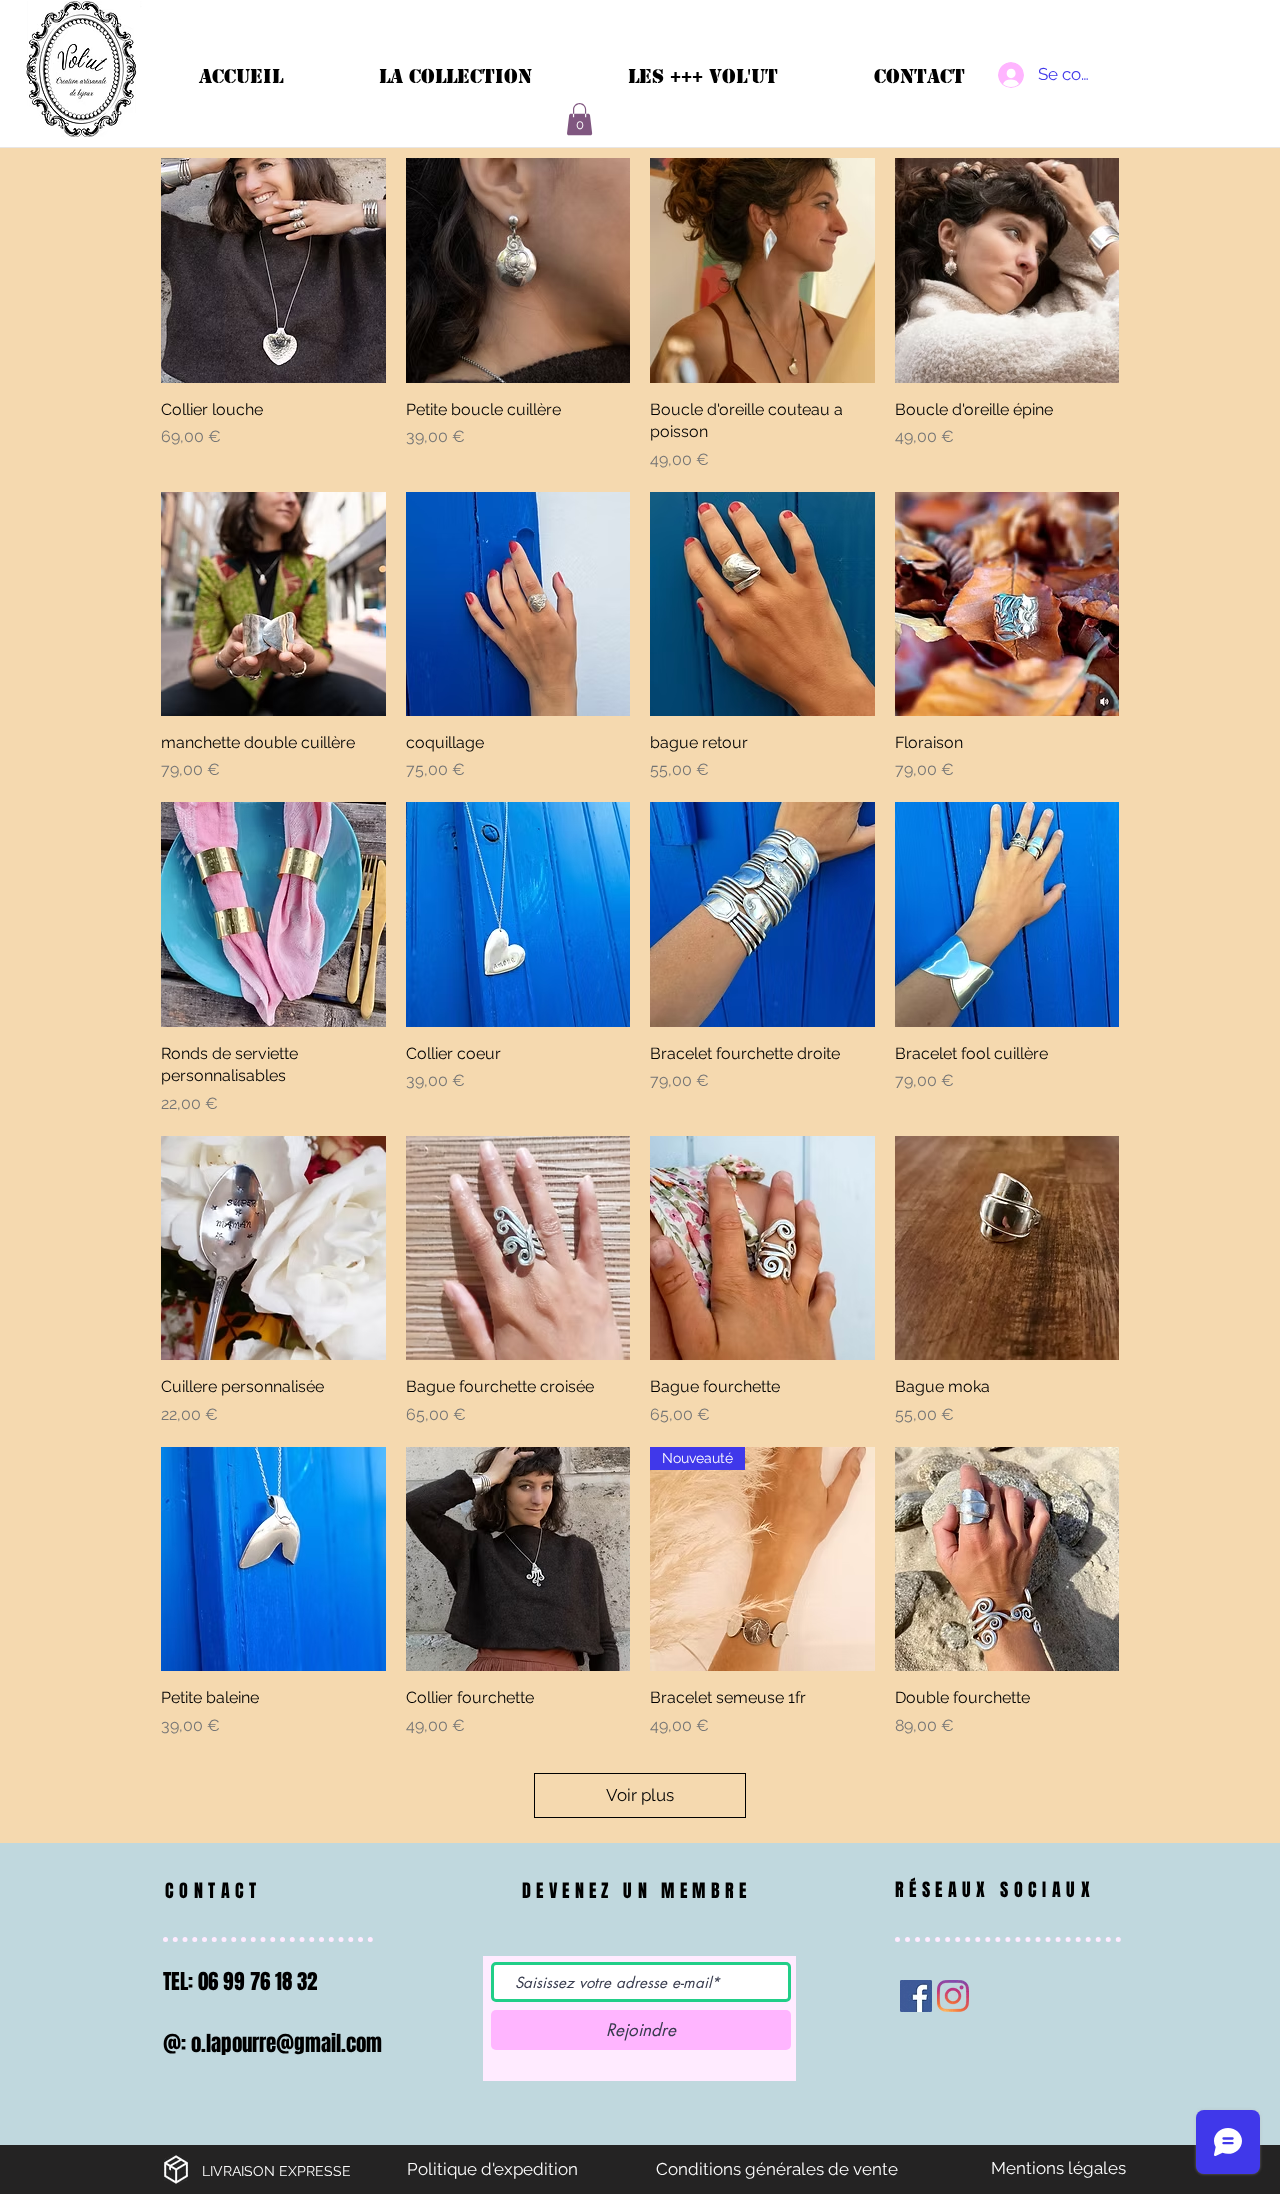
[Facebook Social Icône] (916, 1996)
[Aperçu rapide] (273, 270)
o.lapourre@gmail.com (286, 2043)
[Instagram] (953, 1996)
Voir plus (640, 1795)
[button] (579, 119)
